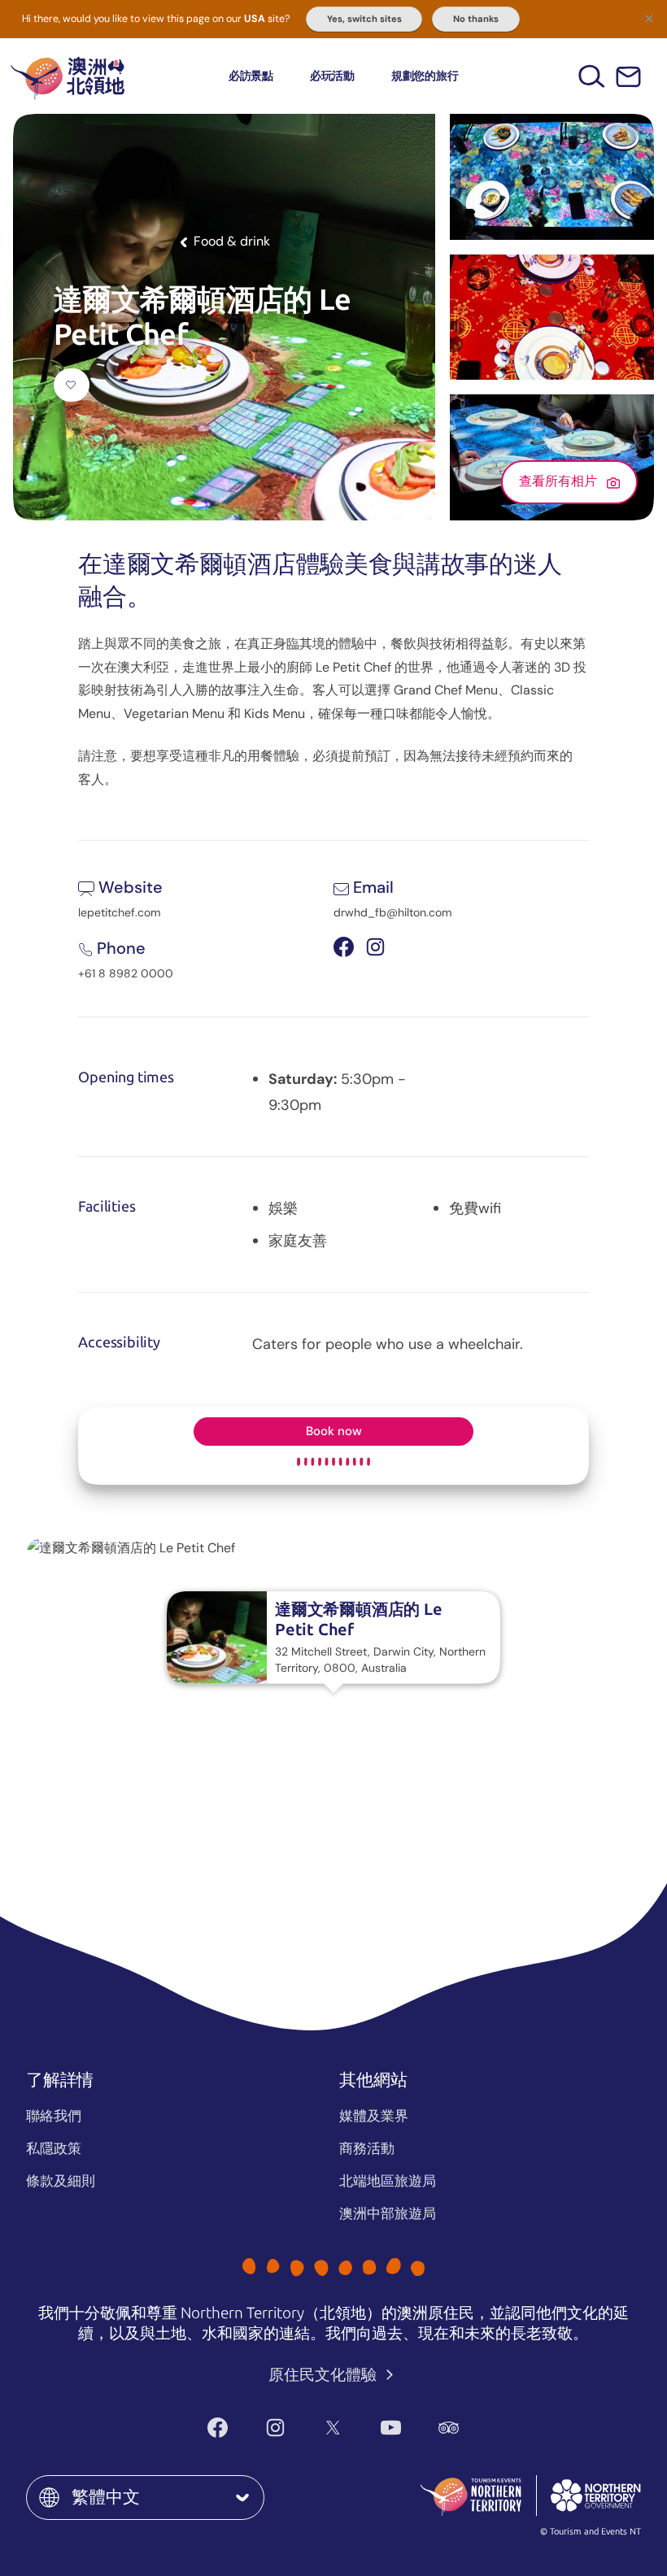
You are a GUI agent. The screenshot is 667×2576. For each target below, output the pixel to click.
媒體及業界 (374, 2116)
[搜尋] (592, 76)
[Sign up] (628, 77)
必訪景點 (251, 76)
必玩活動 (332, 76)
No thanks (476, 19)
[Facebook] (218, 2428)
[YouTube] (391, 2428)
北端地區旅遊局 (388, 2181)
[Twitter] (333, 2428)
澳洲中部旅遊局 (388, 2213)
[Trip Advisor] (449, 2428)
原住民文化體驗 (324, 2375)
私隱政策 (54, 2148)
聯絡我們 (54, 2116)
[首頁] (68, 76)
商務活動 (367, 2148)
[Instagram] (275, 2428)
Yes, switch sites (364, 19)
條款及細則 (61, 2181)
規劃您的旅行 (425, 76)
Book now (334, 1431)
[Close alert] (649, 18)
